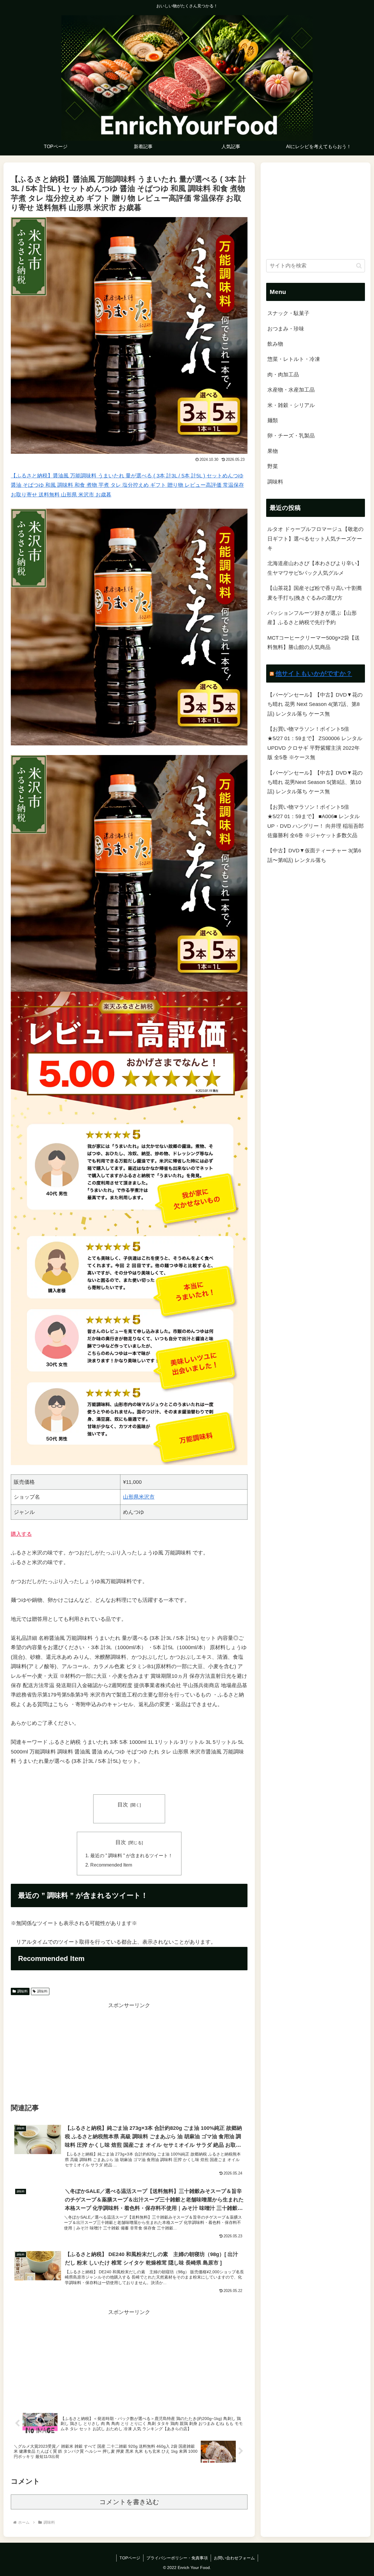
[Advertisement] (129, 2051)
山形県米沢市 (139, 1497)
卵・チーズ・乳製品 (291, 436)
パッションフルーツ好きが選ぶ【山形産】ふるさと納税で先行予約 (312, 618)
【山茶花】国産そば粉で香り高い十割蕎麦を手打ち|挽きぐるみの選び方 (315, 593)
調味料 (22, 1991)
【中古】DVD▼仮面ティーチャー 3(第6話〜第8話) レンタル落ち (314, 855)
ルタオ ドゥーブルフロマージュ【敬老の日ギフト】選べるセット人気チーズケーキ (315, 539)
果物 (273, 451)
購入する (21, 1534)
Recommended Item (111, 1865)
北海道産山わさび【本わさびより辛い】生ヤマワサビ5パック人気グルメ (315, 568)
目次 (123, 1805)
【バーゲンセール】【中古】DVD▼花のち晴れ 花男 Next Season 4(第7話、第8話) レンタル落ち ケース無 (315, 704)
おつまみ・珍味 (286, 329)
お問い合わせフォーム (234, 2558)
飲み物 (275, 344)
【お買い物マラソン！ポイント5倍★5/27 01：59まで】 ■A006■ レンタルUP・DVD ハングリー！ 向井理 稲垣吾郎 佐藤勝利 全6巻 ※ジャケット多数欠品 (316, 821)
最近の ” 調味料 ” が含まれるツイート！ (131, 1855)
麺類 (273, 420)
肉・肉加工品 (283, 375)
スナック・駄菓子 (288, 313)
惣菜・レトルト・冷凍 (294, 359)
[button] (359, 266)
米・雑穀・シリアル (291, 405)
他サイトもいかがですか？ (314, 673)
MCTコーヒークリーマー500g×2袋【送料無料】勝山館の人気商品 (314, 643)
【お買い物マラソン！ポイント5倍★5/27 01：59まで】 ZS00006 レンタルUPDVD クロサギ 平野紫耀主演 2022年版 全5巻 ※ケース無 (315, 743)
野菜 (273, 466)
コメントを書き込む (129, 2502)
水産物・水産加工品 (291, 390)
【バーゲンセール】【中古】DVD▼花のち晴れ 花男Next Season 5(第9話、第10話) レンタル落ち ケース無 (315, 782)
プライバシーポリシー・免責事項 (177, 2558)
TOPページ (130, 2558)
